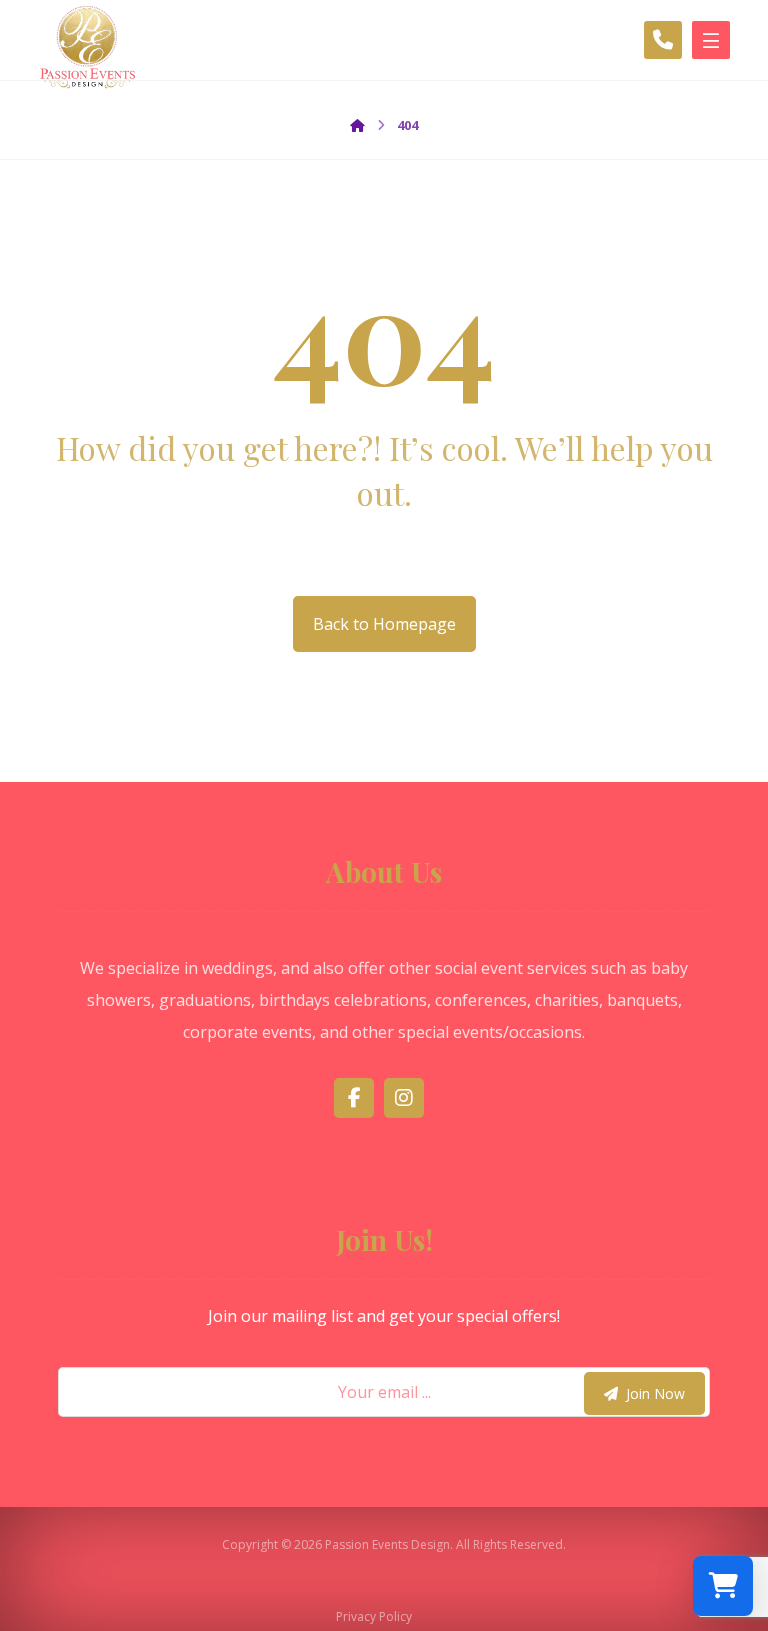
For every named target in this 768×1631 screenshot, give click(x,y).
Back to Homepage (384, 624)
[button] (354, 1098)
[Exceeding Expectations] (88, 52)
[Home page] (357, 125)
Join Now (655, 1393)
